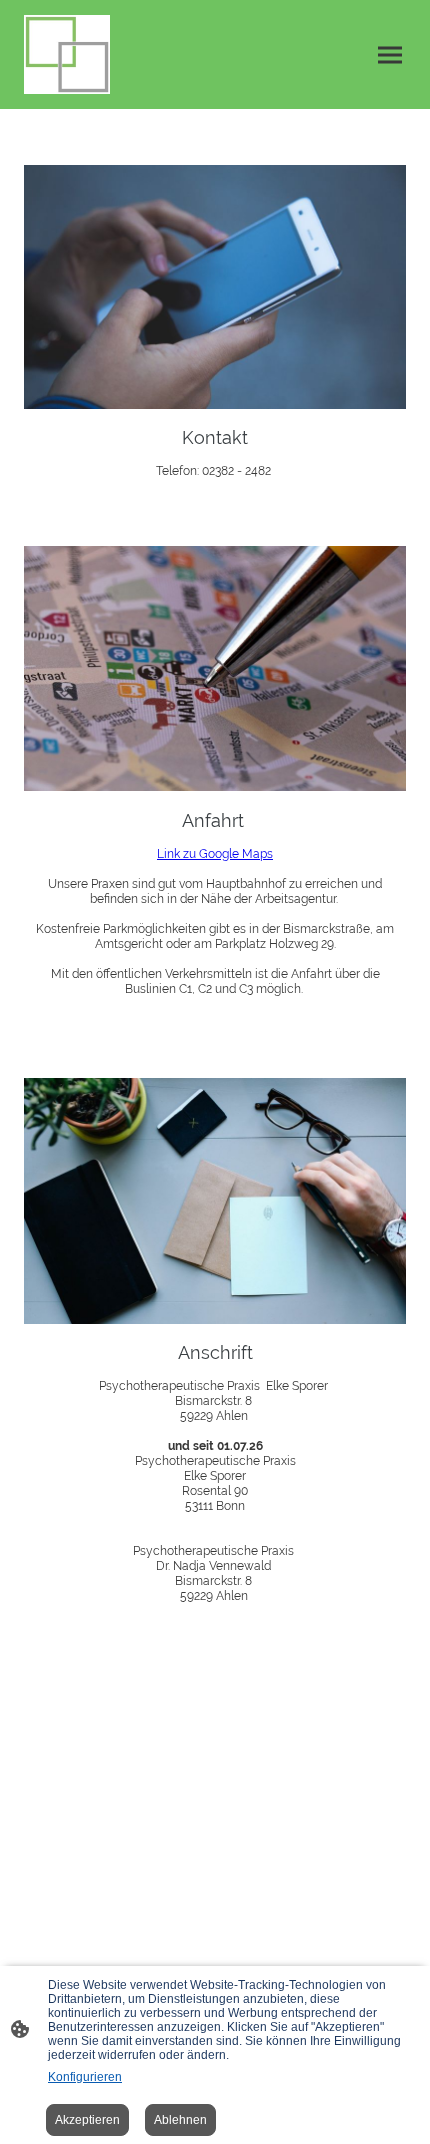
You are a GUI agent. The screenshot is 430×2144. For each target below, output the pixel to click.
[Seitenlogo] (67, 54)
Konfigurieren (85, 2077)
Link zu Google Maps (215, 853)
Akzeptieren (87, 2120)
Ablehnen (180, 2120)
